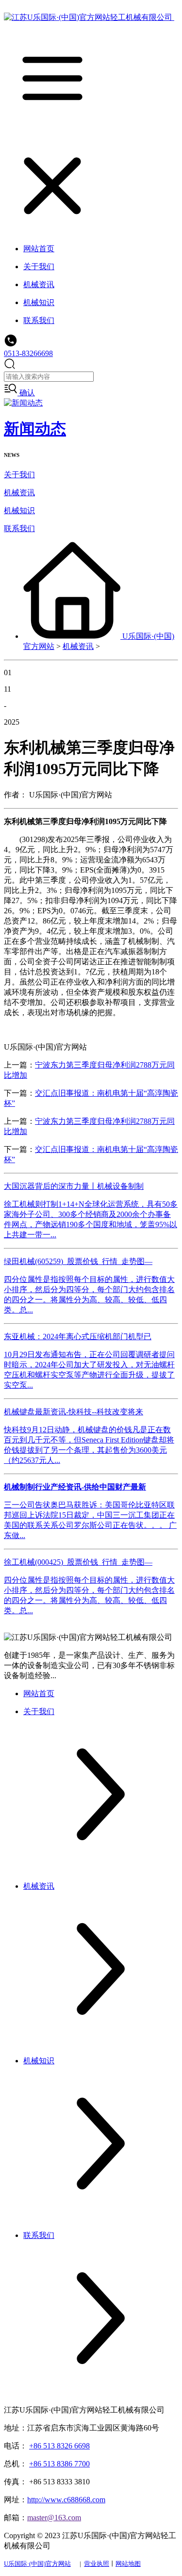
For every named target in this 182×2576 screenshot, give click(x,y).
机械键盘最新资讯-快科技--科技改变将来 (74, 1412)
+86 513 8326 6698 (59, 2446)
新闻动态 (35, 429)
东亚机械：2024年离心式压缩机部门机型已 (78, 1337)
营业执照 (97, 2564)
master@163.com (54, 2518)
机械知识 (19, 510)
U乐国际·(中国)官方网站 (37, 2564)
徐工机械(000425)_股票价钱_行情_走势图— (78, 1562)
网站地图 (128, 2564)
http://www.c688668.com (66, 2500)
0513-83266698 (28, 353)
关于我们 (19, 475)
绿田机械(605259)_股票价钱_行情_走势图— (78, 1261)
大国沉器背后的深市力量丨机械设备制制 (74, 1186)
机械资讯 (19, 493)
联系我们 (19, 528)
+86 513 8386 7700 (59, 2464)
